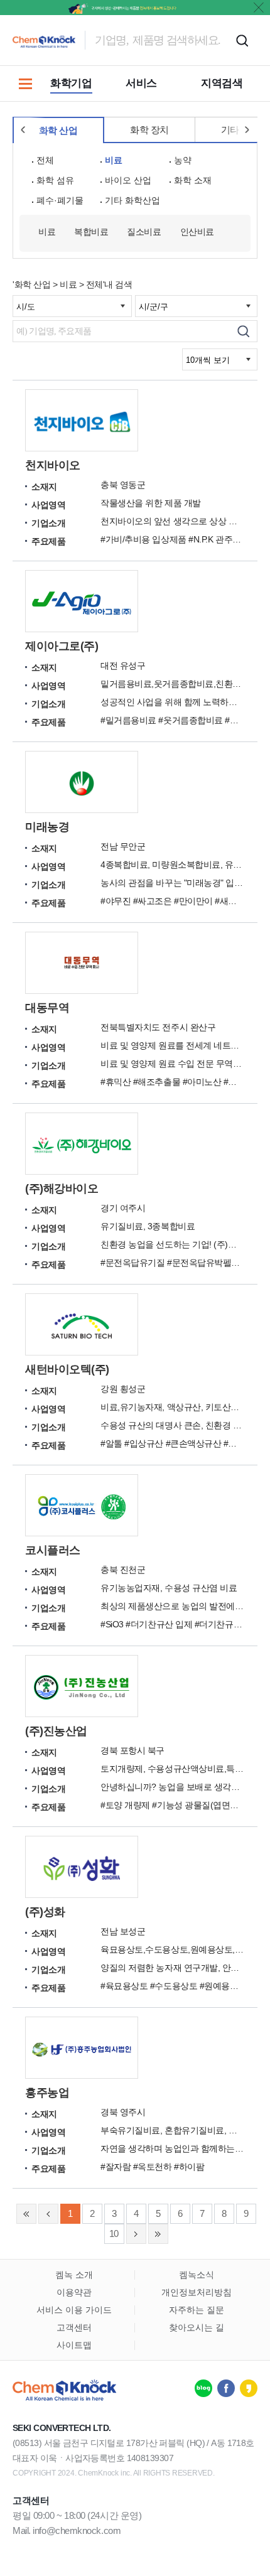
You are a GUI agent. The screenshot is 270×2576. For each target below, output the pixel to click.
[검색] (243, 331)
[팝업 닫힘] (259, 8)
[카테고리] (25, 84)
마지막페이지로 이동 (158, 2234)
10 (114, 2234)
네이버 (203, 2388)
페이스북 (226, 2388)
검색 (242, 40)
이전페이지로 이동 (48, 2214)
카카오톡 (249, 2388)
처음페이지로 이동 (26, 2214)
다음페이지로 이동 (136, 2234)
